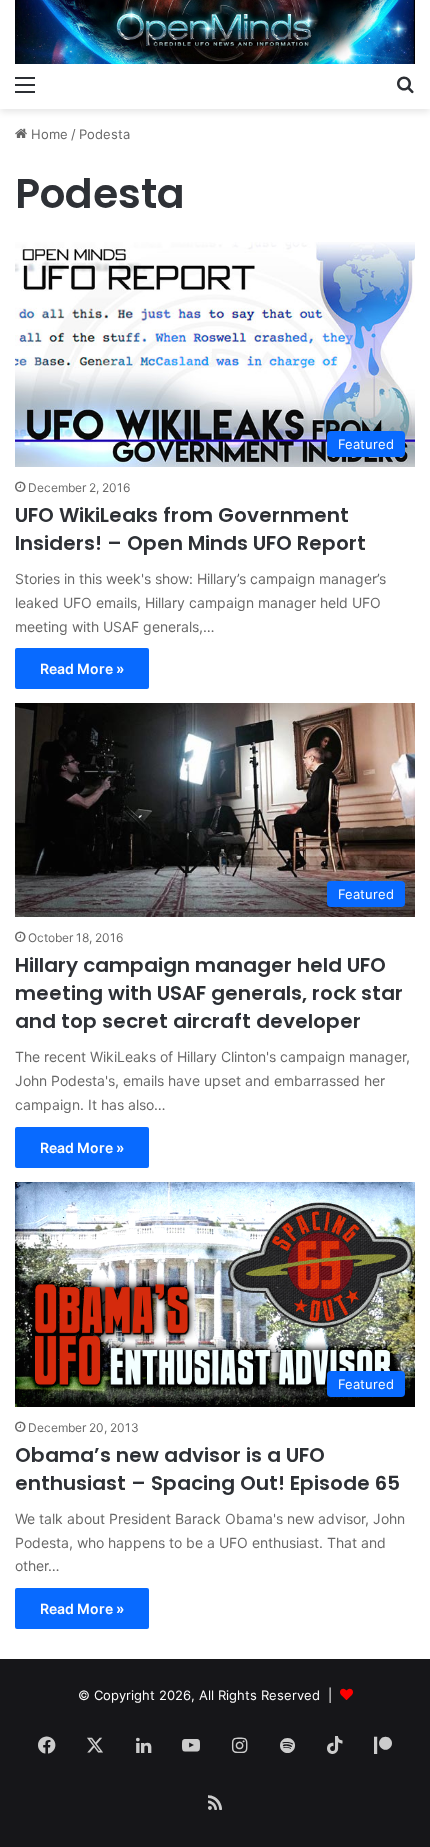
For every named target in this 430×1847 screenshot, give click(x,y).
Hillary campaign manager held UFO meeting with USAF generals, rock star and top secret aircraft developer (209, 993)
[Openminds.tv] (215, 32)
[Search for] (405, 84)
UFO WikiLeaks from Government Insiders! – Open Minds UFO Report (190, 529)
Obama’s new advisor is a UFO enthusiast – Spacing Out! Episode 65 (207, 1469)
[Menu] (25, 84)
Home (47, 134)
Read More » (82, 668)
